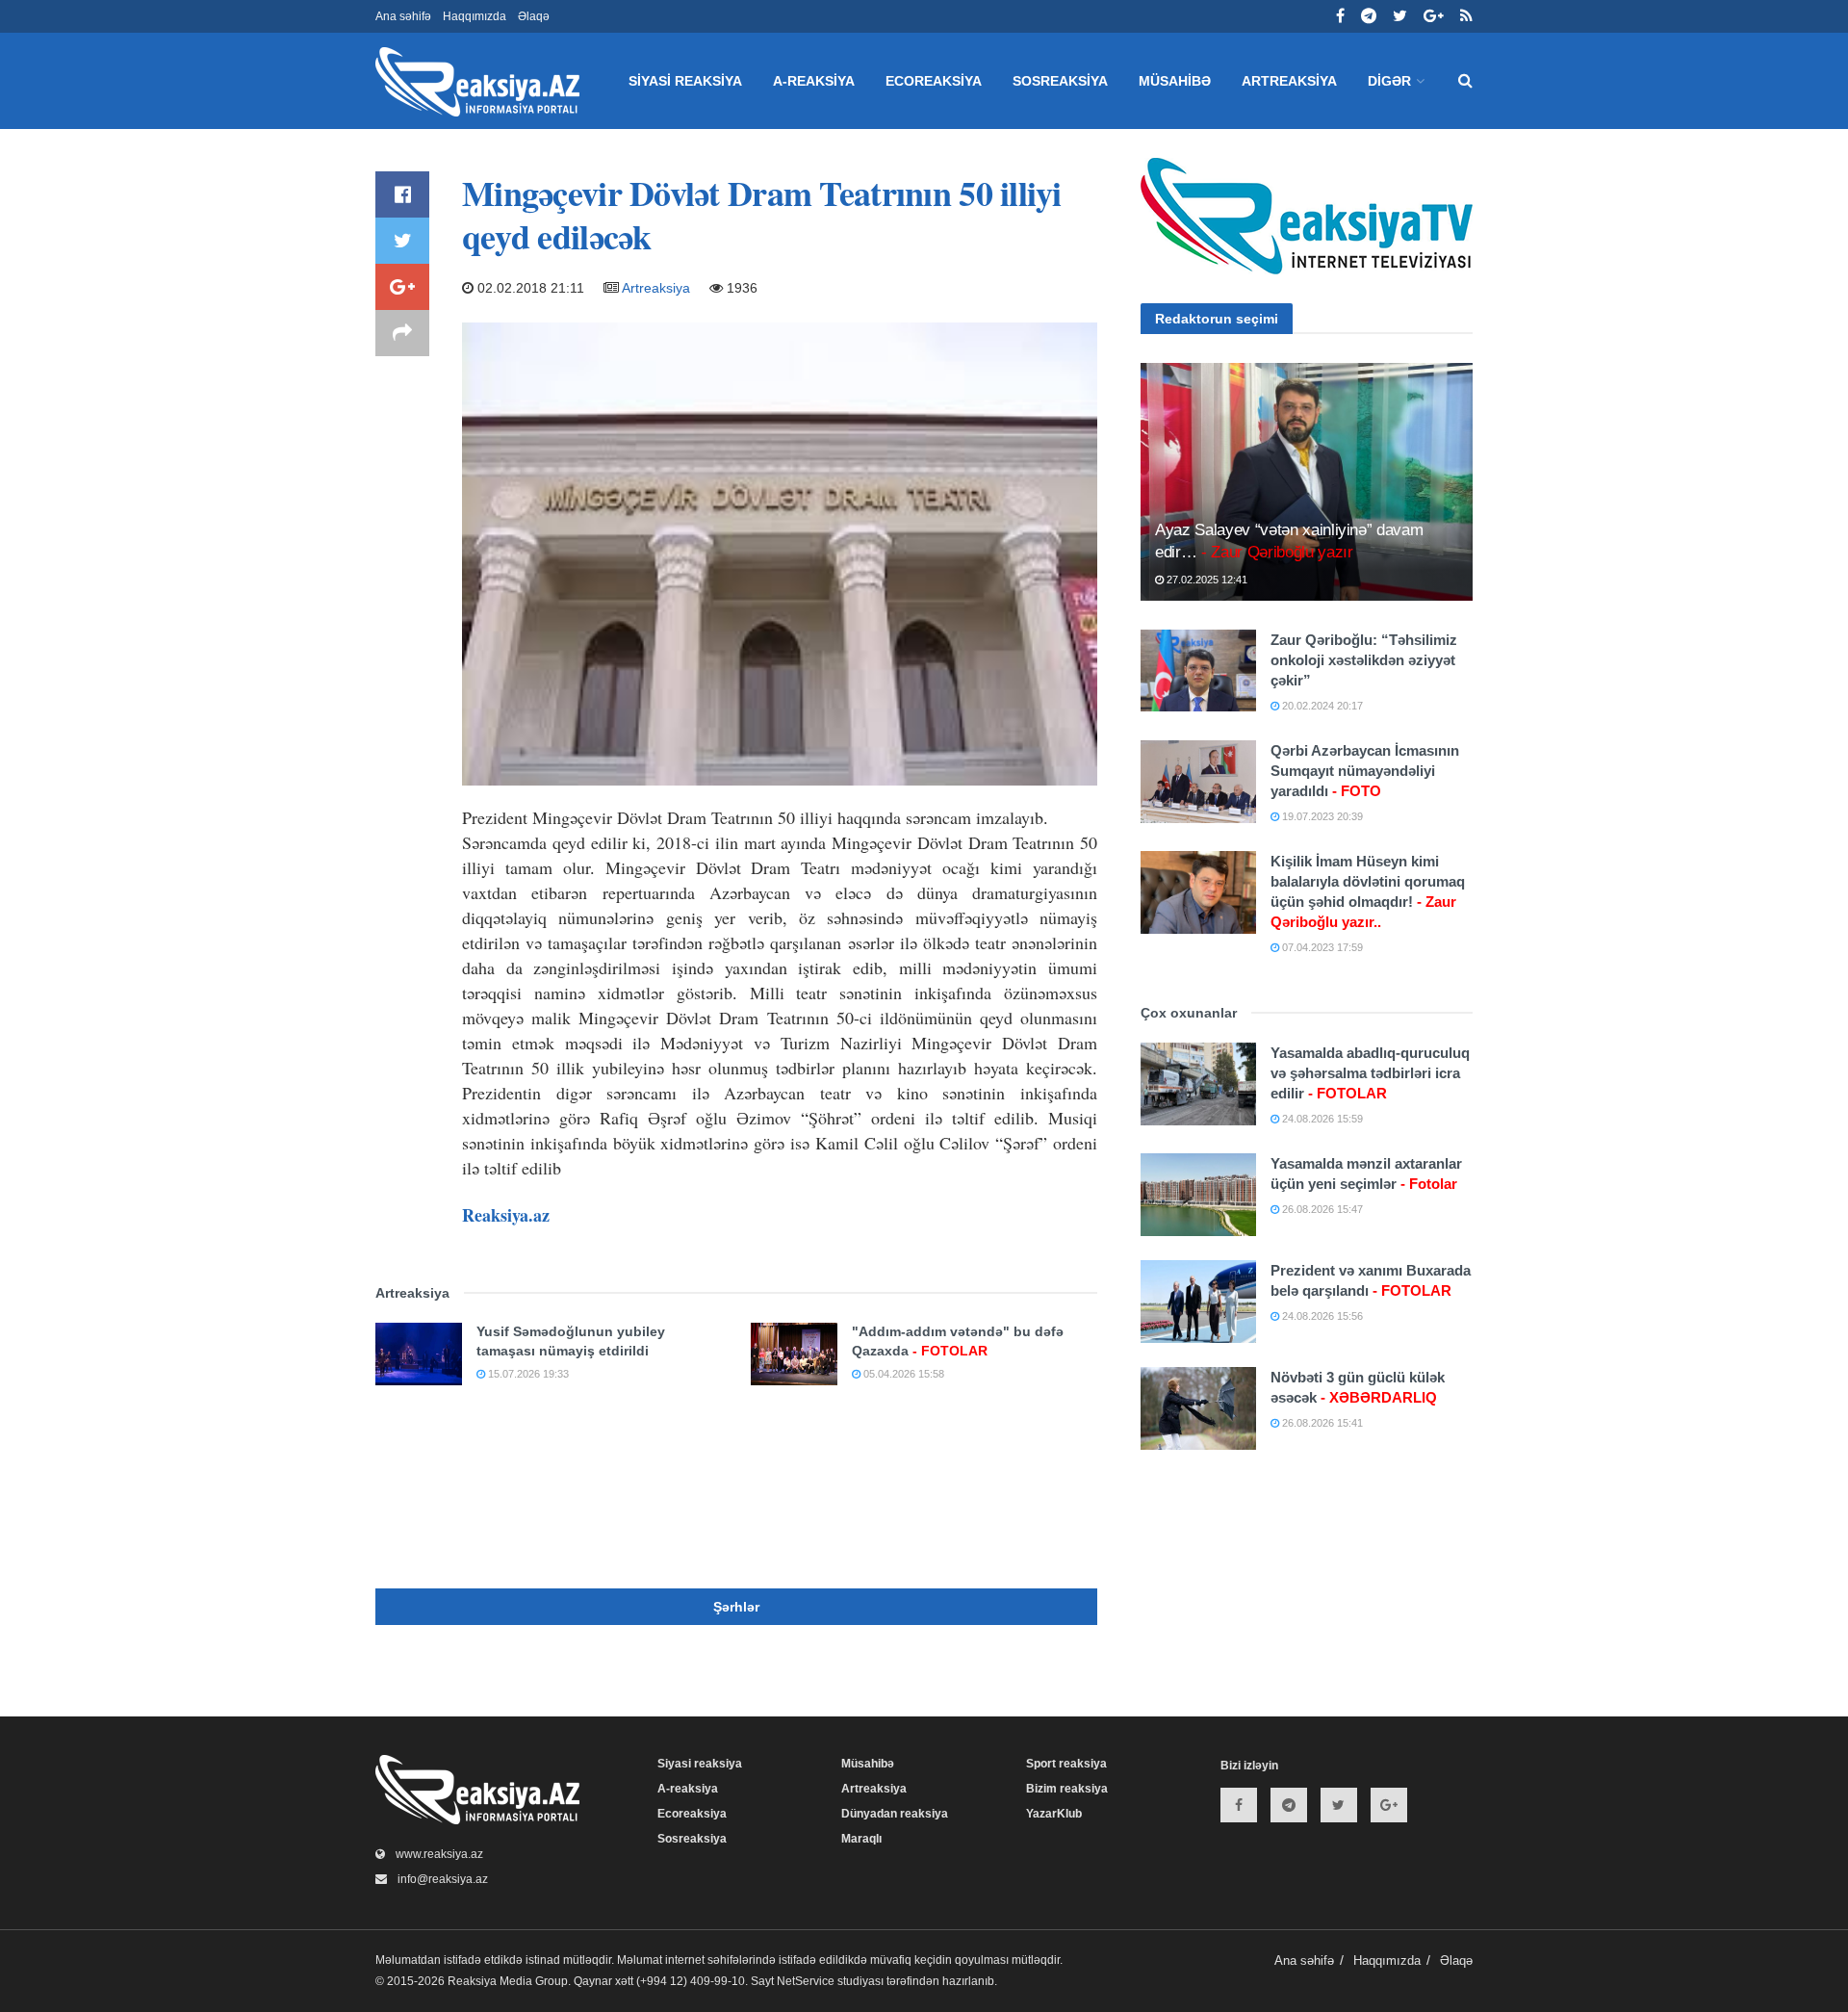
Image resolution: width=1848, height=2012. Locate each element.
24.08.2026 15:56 (1321, 1316)
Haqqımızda (475, 16)
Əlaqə (534, 16)
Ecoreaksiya (934, 81)
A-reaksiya (814, 81)
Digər (1389, 81)
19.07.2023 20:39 (1321, 816)
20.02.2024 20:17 (1321, 706)
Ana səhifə (403, 16)
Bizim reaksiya (1067, 1789)
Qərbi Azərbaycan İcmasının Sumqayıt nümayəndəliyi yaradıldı (1365, 771)
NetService (806, 1981)
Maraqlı (861, 1839)
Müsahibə (1175, 81)
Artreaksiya (1289, 81)
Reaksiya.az (506, 1215)
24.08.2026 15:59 (1321, 1119)
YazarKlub (1054, 1814)
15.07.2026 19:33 (527, 1374)
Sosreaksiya (1060, 81)
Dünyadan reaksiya (895, 1814)
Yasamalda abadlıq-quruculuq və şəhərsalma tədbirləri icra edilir (1370, 1073)
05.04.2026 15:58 (902, 1374)
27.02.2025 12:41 (1206, 580)
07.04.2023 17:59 (1321, 947)
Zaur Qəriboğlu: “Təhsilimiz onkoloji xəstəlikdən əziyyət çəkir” (1364, 660)
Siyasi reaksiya (685, 81)
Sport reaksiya (1066, 1764)
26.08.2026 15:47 (1321, 1209)
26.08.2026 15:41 (1321, 1423)
